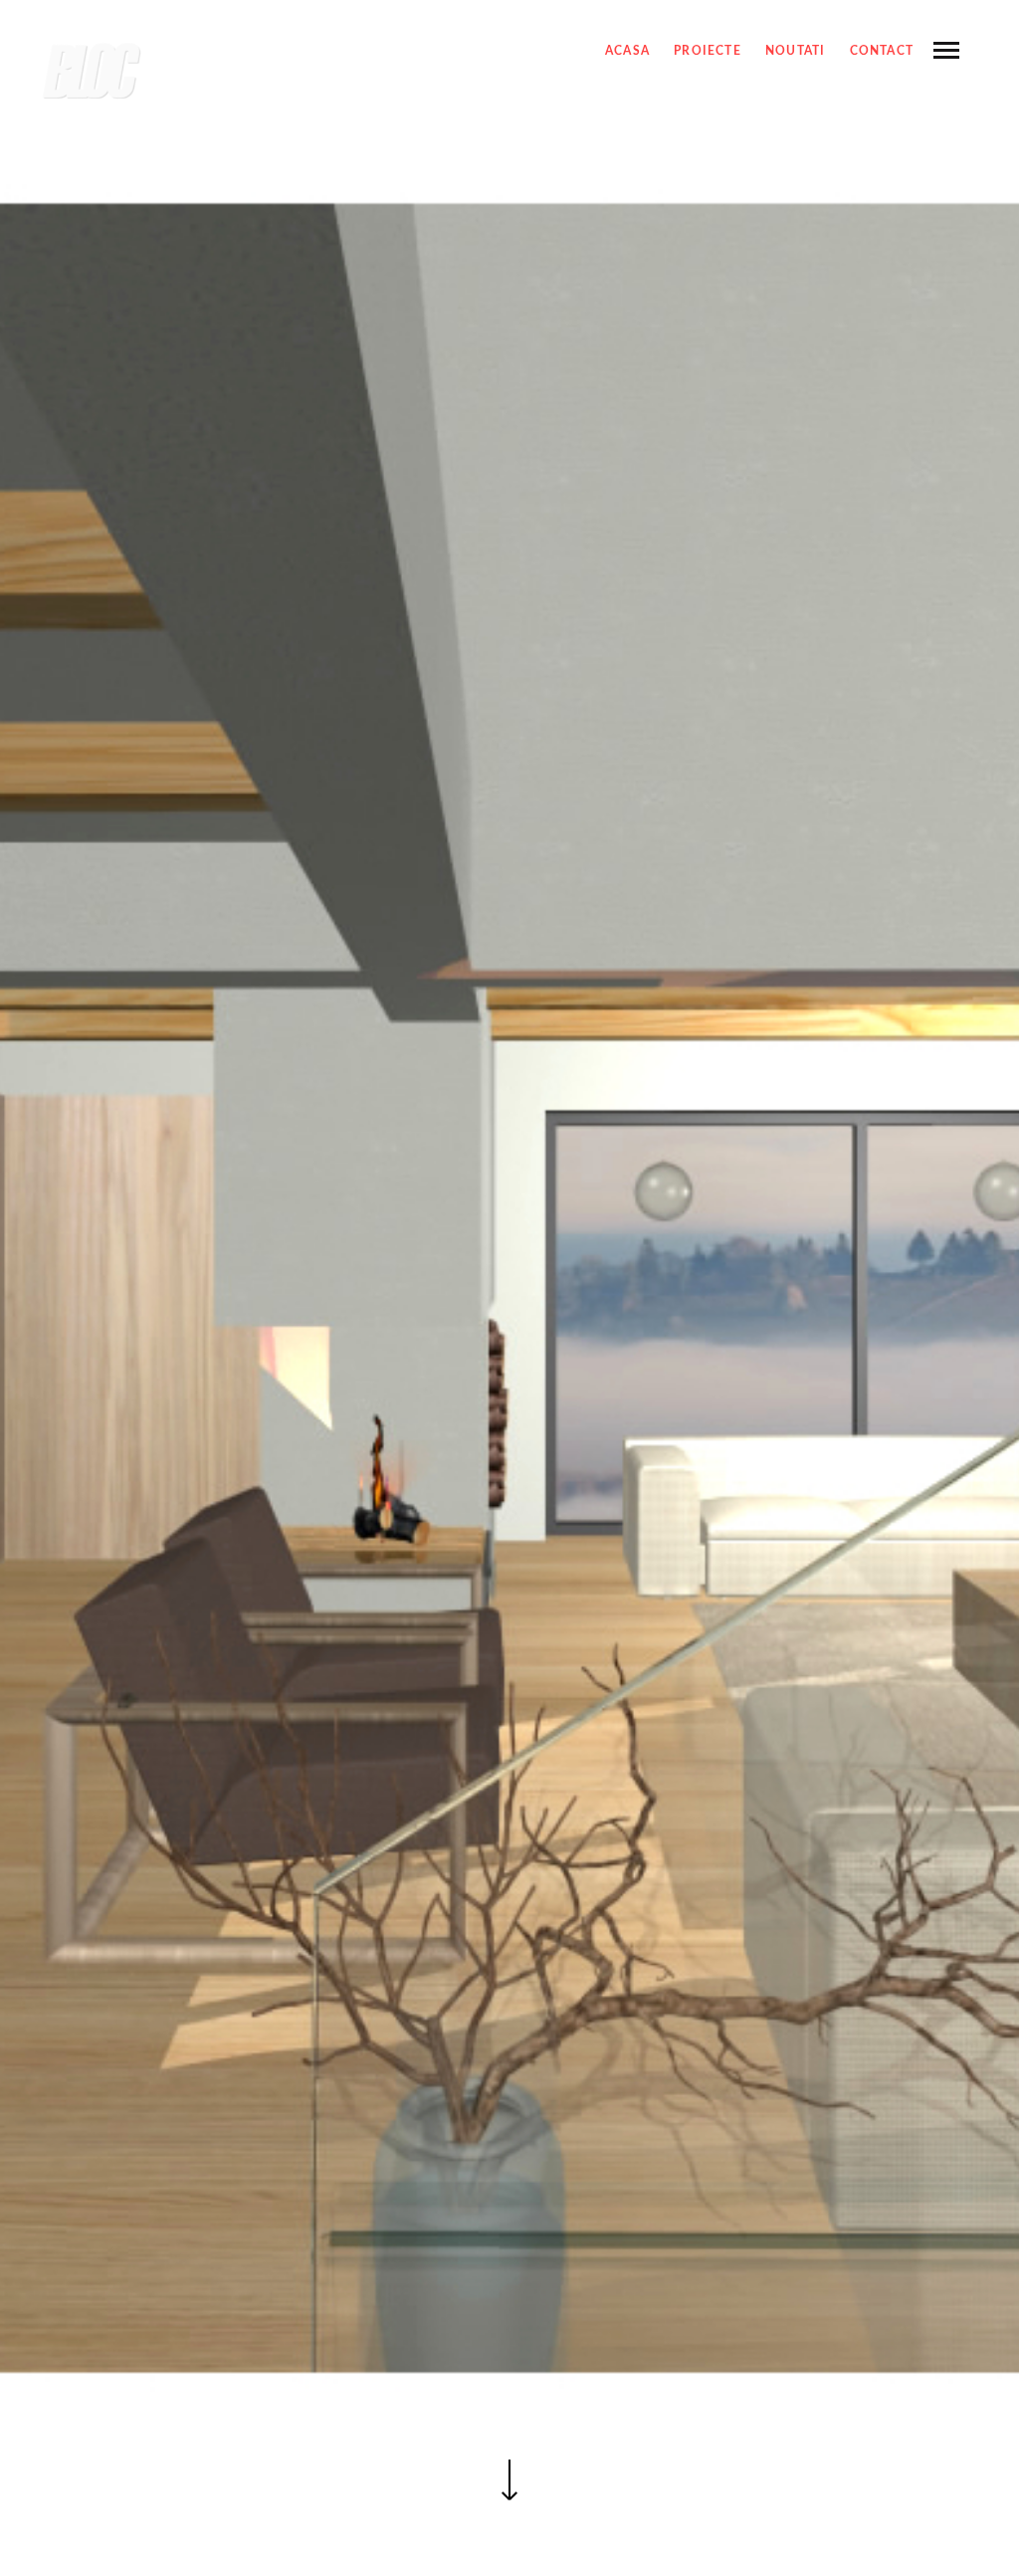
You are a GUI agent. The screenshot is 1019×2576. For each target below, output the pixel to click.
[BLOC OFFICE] (92, 72)
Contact (882, 51)
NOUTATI (795, 51)
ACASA (627, 51)
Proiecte (708, 51)
